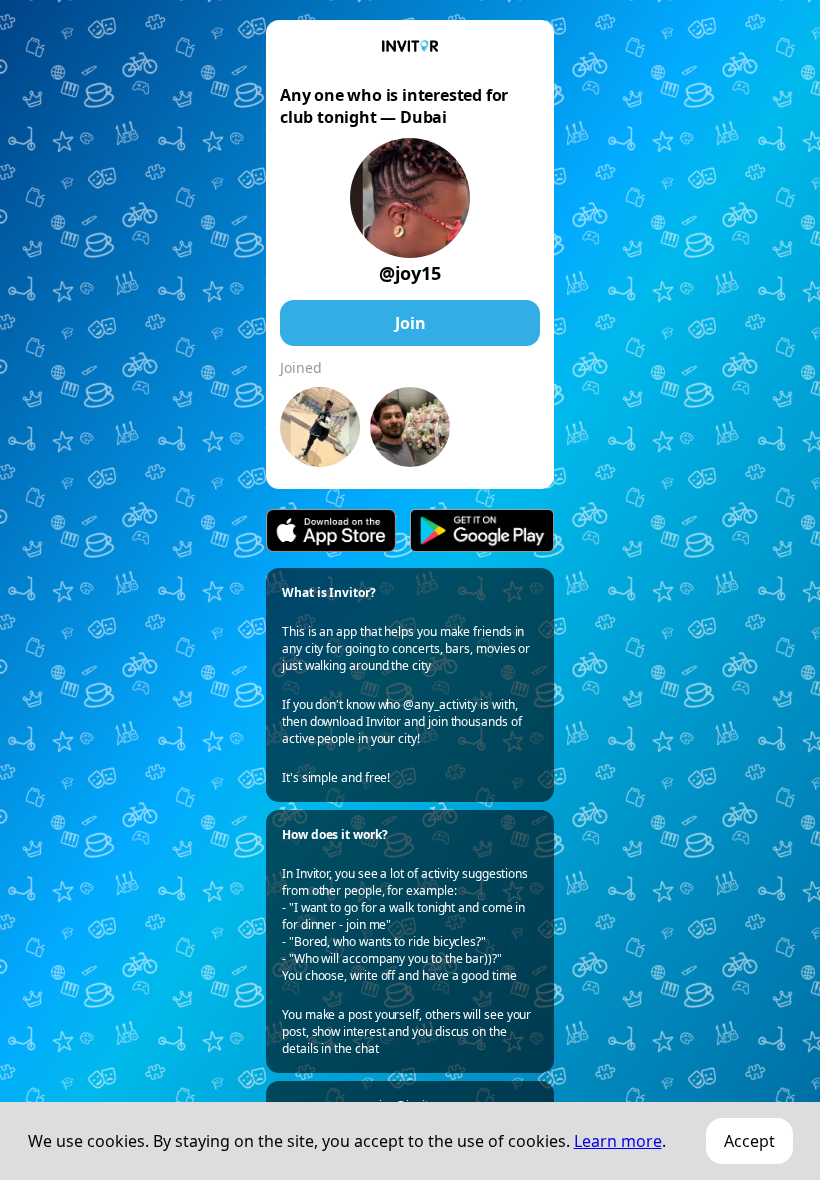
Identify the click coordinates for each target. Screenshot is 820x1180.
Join (410, 323)
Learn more (618, 1141)
